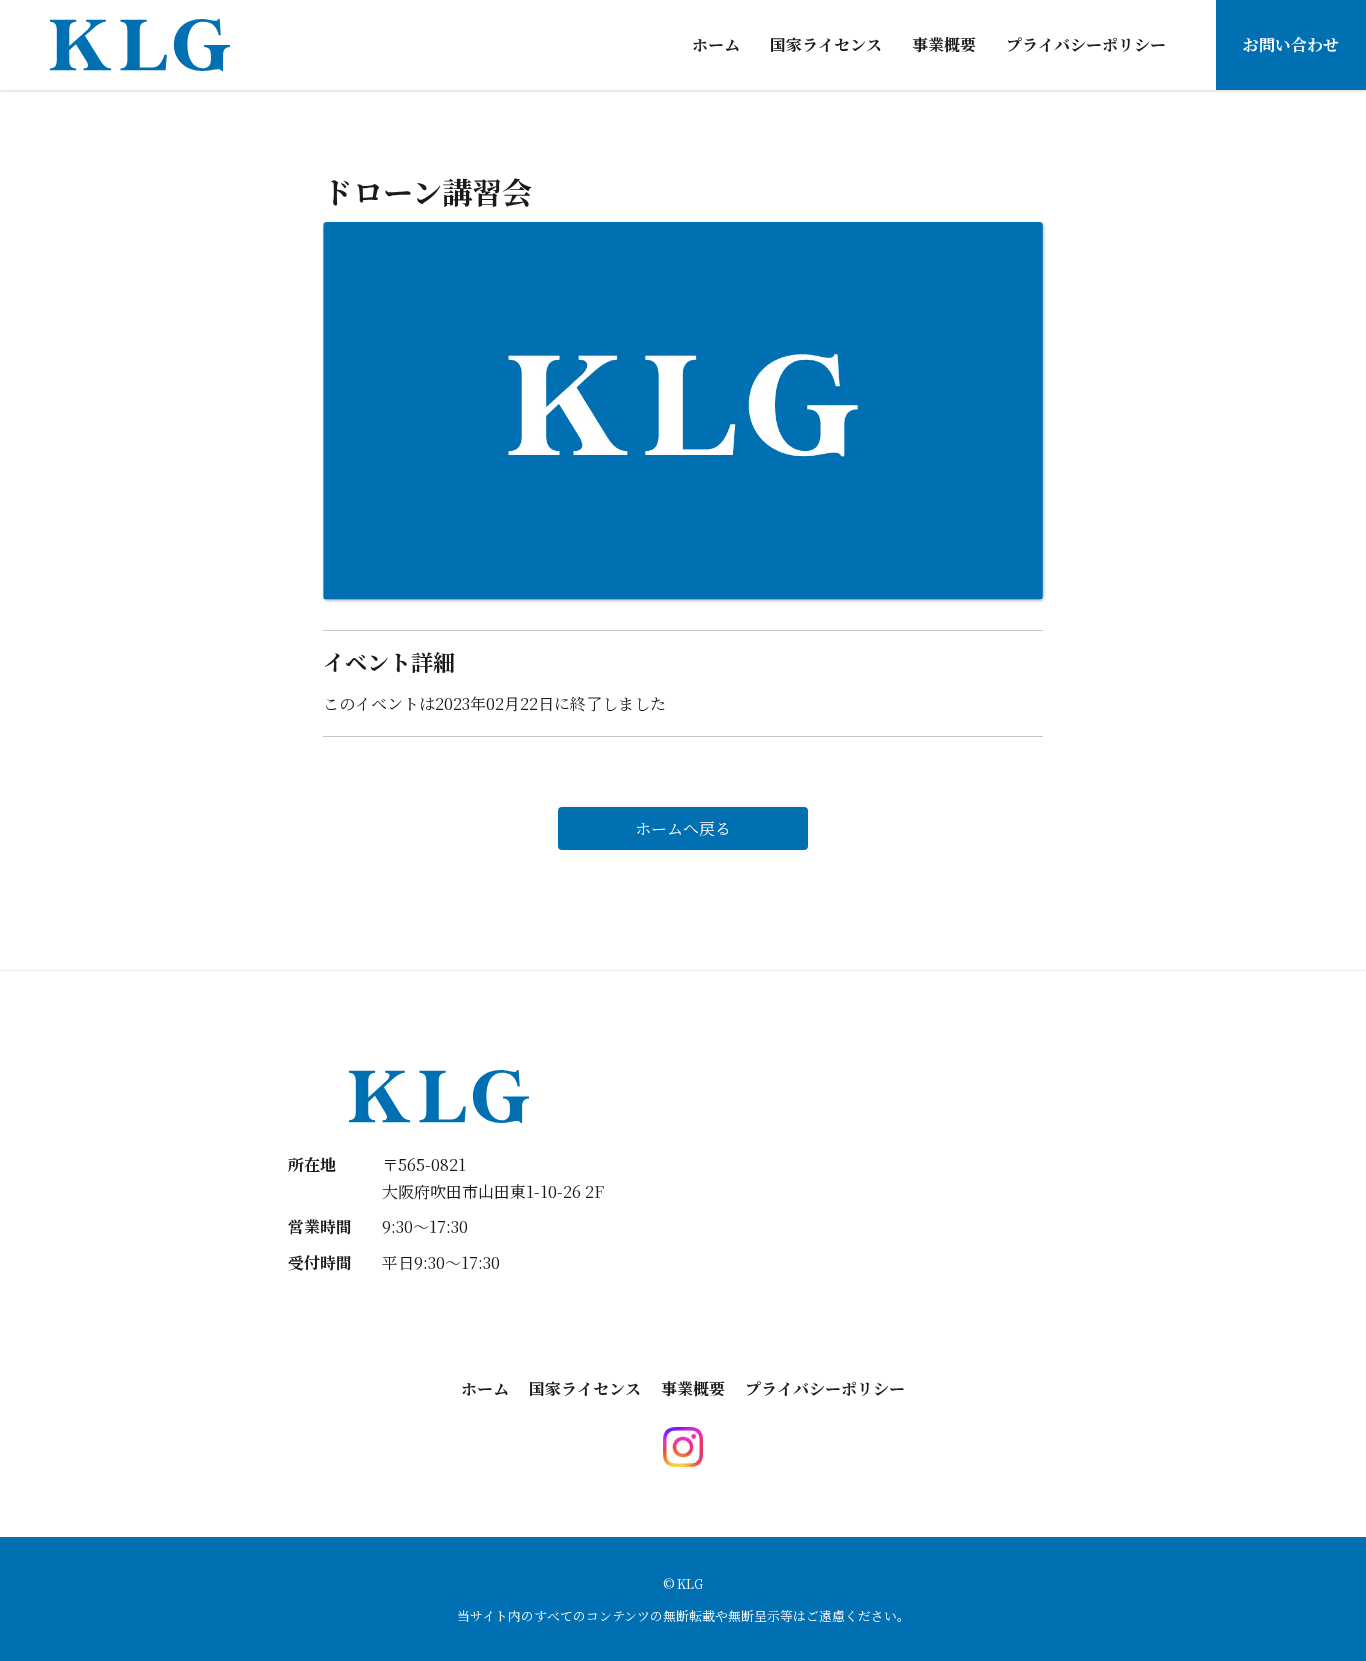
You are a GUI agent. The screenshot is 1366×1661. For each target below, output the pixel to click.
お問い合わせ (1291, 44)
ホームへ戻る (683, 828)
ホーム (716, 44)
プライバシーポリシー (1086, 44)
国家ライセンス (826, 44)
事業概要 (944, 44)
